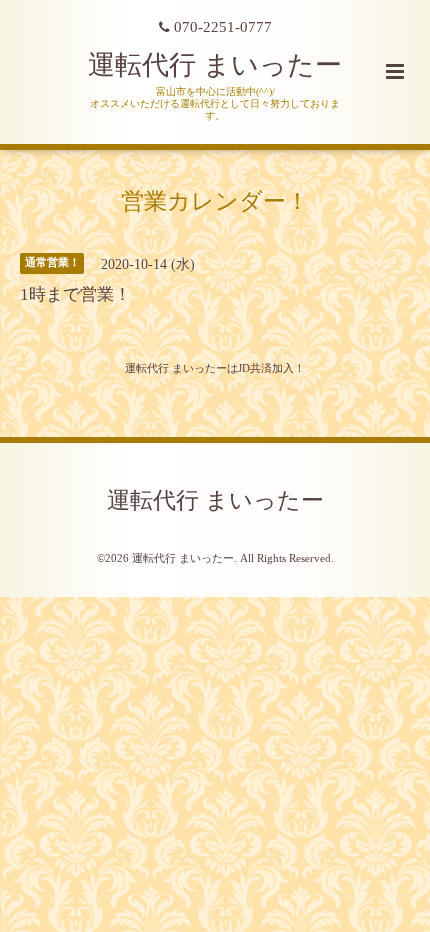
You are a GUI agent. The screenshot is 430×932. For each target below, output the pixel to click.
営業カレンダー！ (215, 200)
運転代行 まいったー (215, 65)
